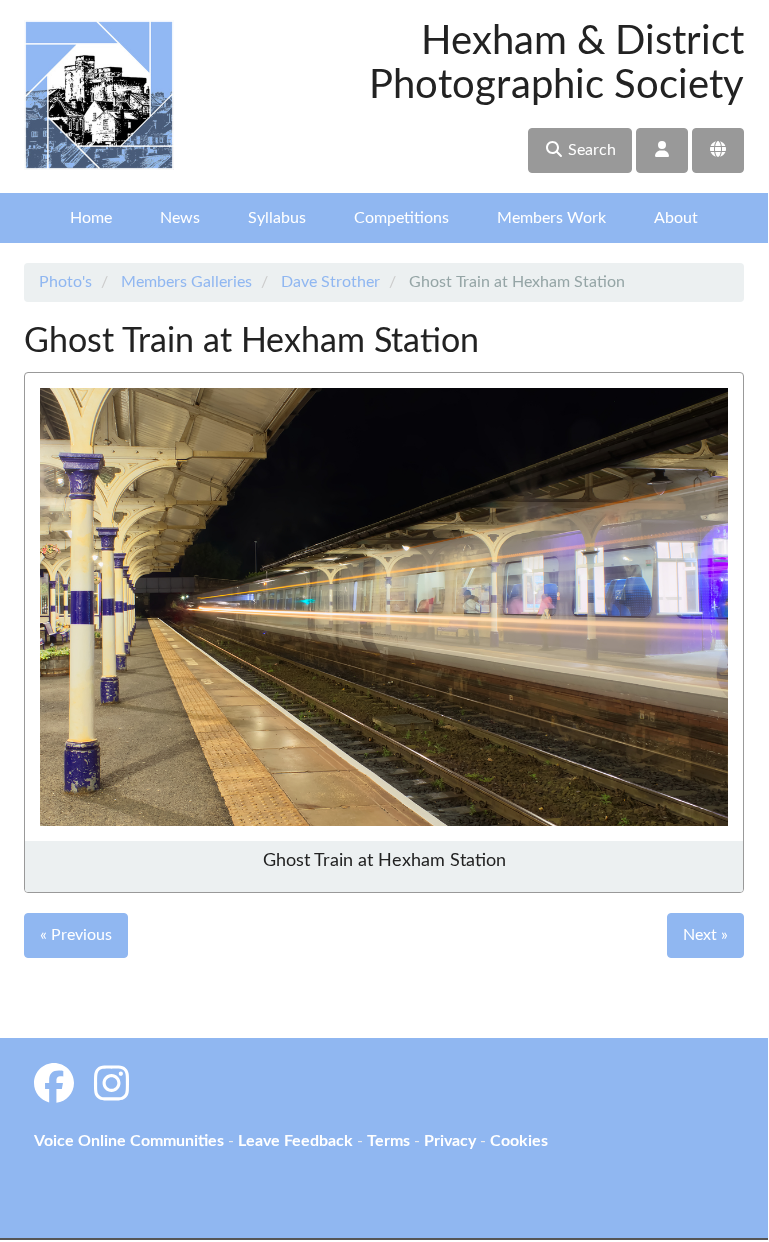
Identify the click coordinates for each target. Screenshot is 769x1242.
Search (590, 150)
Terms (388, 1141)
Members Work (551, 218)
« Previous (76, 935)
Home (91, 218)
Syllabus (277, 218)
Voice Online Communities (129, 1141)
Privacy (450, 1141)
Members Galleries (186, 282)
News (180, 218)
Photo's (65, 282)
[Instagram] (111, 1086)
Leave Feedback (295, 1141)
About (676, 218)
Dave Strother (330, 282)
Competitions (401, 218)
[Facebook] (54, 1086)
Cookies (519, 1141)
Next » (705, 935)
